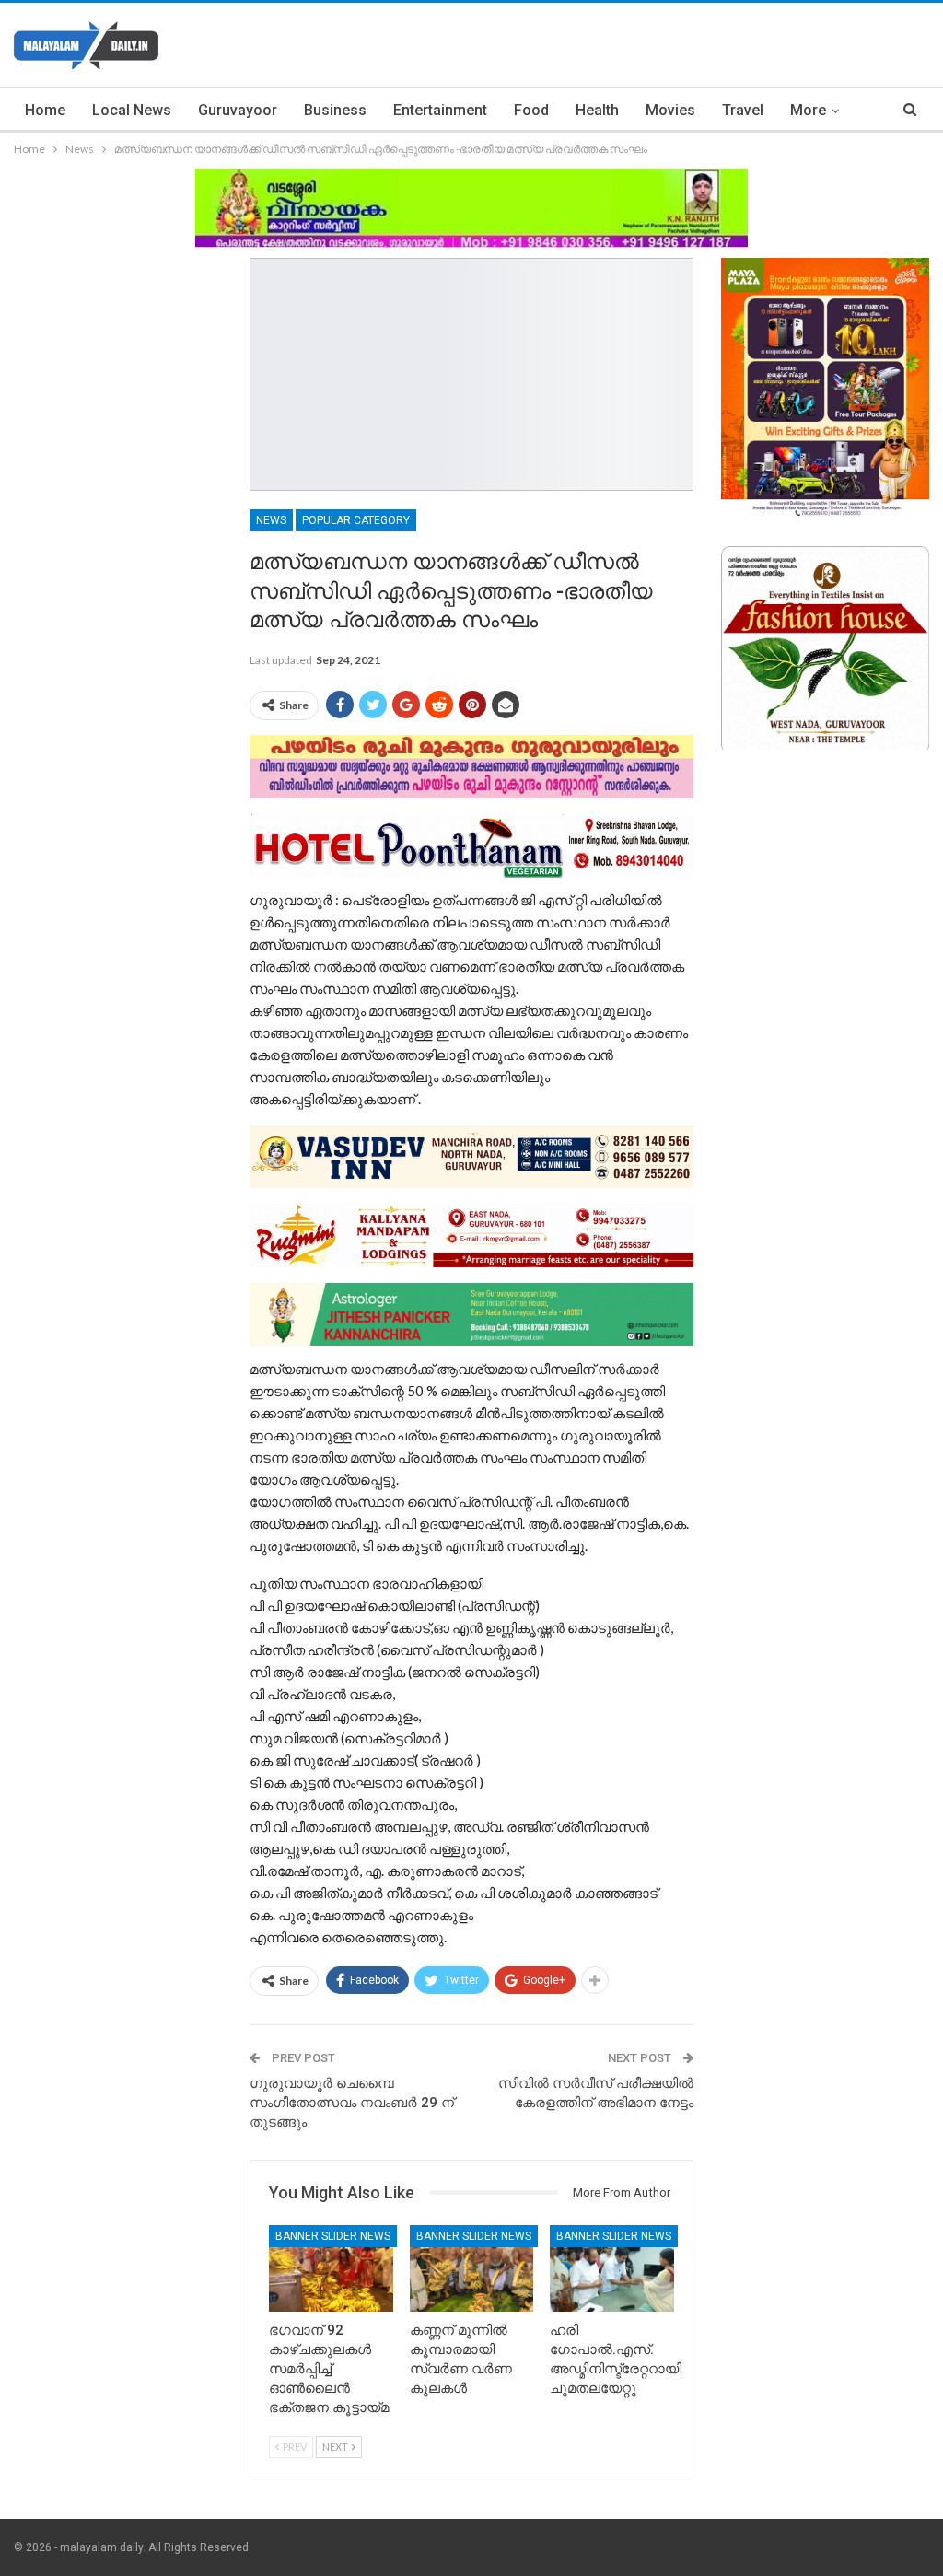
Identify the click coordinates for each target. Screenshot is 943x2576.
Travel (743, 110)
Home (45, 110)
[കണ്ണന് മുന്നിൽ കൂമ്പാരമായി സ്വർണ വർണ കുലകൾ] (472, 2268)
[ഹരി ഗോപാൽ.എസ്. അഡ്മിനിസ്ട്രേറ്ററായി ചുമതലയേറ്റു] (612, 2268)
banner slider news (333, 2236)
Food (531, 110)
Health (597, 110)
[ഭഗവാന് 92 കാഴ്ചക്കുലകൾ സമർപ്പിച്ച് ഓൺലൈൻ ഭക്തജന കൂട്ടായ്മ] (331, 2268)
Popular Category (356, 520)
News (271, 520)
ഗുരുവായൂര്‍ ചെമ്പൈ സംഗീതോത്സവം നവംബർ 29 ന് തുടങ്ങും (352, 2103)
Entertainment (440, 110)
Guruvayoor (238, 110)
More (808, 110)
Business (335, 110)
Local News (132, 110)
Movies (670, 110)
